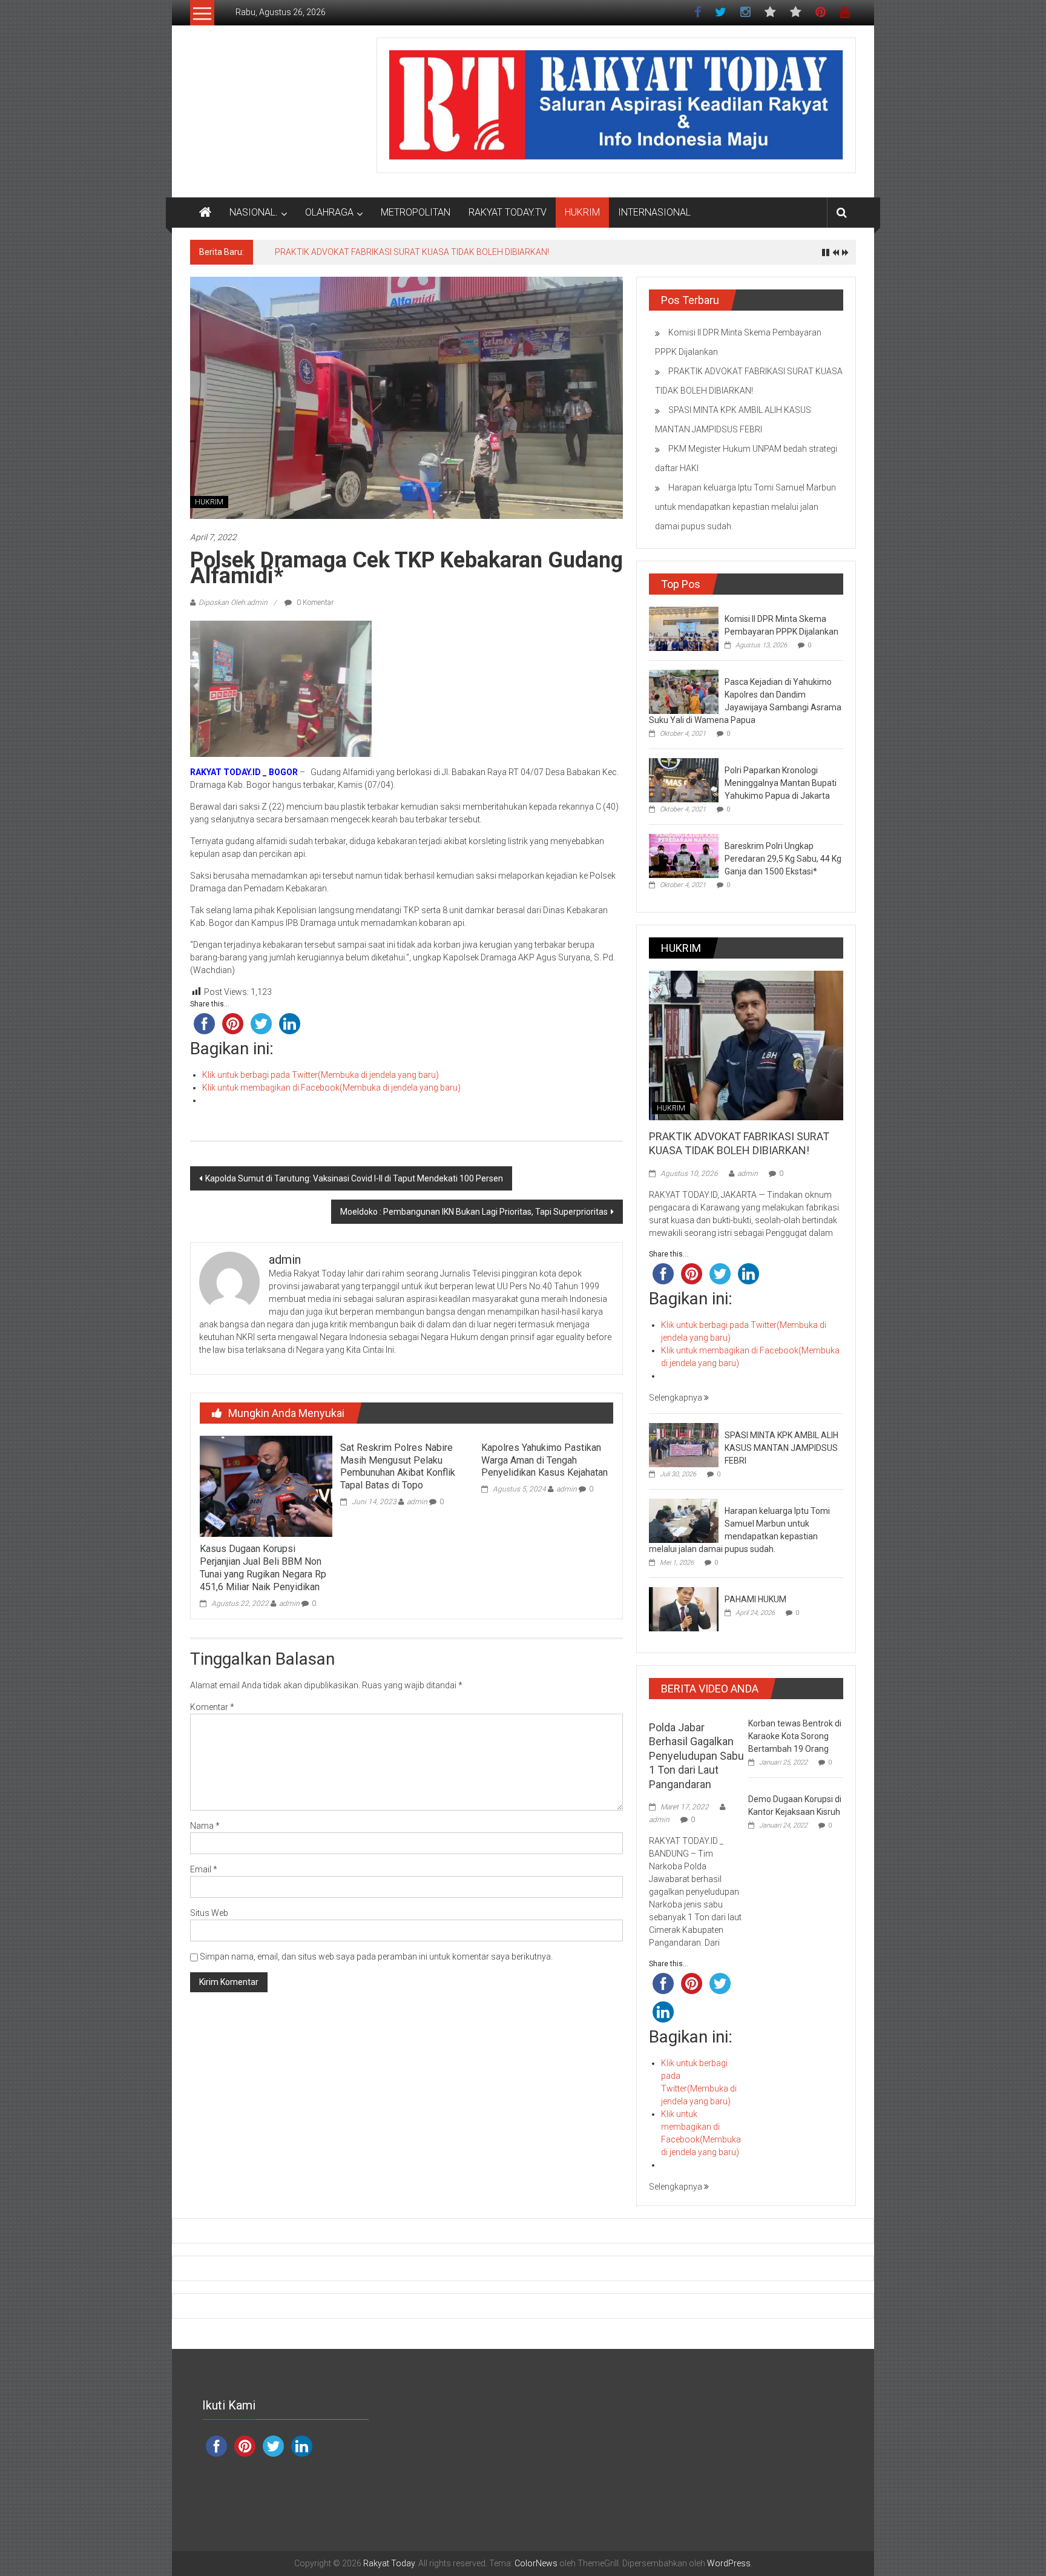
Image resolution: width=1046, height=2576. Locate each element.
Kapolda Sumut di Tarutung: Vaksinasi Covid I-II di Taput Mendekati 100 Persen (354, 1178)
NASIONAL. (254, 212)
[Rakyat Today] (205, 213)
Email (204, 1869)
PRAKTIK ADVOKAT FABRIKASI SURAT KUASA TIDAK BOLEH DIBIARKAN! (412, 252)
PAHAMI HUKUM (755, 1599)
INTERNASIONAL (654, 212)
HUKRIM (582, 212)
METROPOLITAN (416, 212)
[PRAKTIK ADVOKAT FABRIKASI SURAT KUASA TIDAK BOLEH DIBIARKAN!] (746, 1045)
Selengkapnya (676, 1398)
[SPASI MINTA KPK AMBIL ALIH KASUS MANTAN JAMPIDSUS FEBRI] (684, 1444)
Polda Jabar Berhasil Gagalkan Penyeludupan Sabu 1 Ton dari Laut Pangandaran (696, 1756)
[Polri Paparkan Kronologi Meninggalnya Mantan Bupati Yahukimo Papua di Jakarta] (684, 780)
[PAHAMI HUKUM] (684, 1608)
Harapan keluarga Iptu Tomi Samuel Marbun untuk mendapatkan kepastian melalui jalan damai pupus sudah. (745, 507)
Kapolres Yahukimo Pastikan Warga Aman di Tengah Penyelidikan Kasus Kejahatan (544, 1460)
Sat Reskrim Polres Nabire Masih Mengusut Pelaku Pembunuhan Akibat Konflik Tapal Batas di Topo (398, 1466)
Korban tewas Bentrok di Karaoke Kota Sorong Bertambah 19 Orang (795, 1736)
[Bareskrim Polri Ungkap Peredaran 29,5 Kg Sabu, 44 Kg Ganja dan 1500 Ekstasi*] (684, 856)
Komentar (212, 1707)
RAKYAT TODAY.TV (508, 212)
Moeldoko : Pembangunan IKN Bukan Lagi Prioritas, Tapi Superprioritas (474, 1212)
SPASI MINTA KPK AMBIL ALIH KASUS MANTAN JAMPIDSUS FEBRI (781, 1448)
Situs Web (209, 1913)
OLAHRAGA (329, 212)
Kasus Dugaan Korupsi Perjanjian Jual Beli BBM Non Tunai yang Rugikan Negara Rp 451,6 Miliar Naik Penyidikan (263, 1567)
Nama (205, 1826)
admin (289, 1603)
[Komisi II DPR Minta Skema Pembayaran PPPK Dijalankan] (684, 629)
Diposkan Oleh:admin (233, 603)
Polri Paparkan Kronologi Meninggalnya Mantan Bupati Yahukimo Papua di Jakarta (781, 783)
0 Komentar (314, 603)
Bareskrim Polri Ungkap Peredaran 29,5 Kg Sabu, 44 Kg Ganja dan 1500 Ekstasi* (783, 859)
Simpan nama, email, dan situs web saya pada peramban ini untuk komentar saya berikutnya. (376, 1957)
